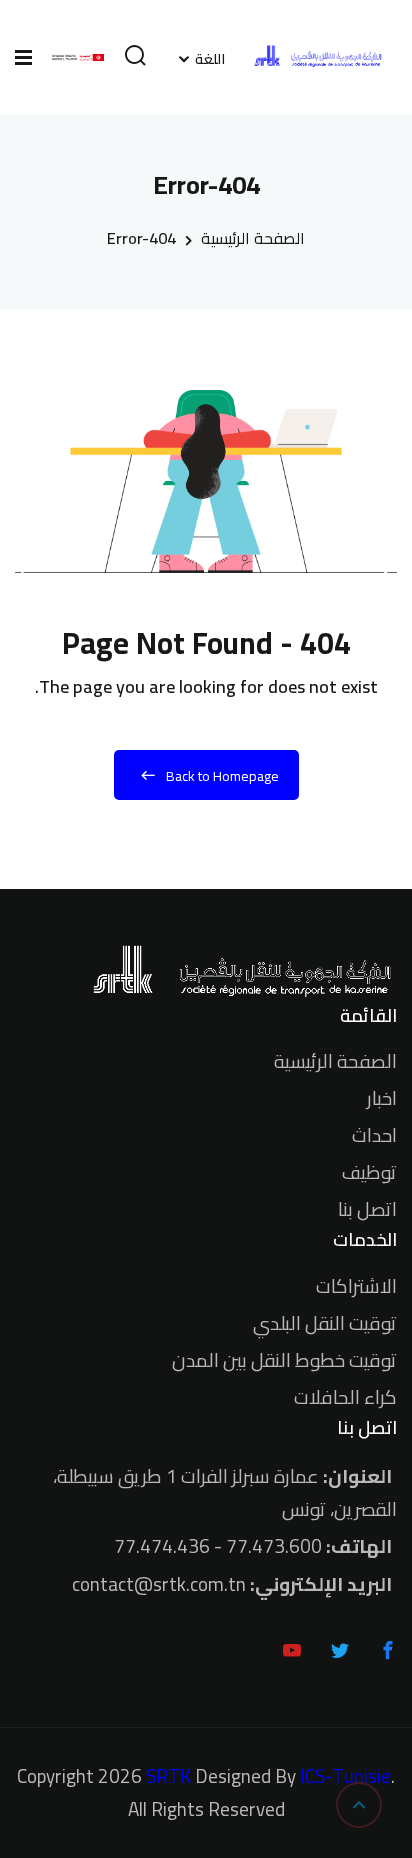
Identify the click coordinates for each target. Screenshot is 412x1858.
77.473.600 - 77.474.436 (218, 1546)
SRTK (168, 1776)
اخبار (382, 1098)
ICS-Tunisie (345, 1776)
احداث (374, 1135)
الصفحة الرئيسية (253, 239)
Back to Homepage (222, 776)
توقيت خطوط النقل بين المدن (284, 1360)
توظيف (369, 1172)
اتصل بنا (367, 1209)
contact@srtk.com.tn (159, 1584)
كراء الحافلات (345, 1397)
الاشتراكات (356, 1286)
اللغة (210, 59)
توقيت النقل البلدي (325, 1323)
